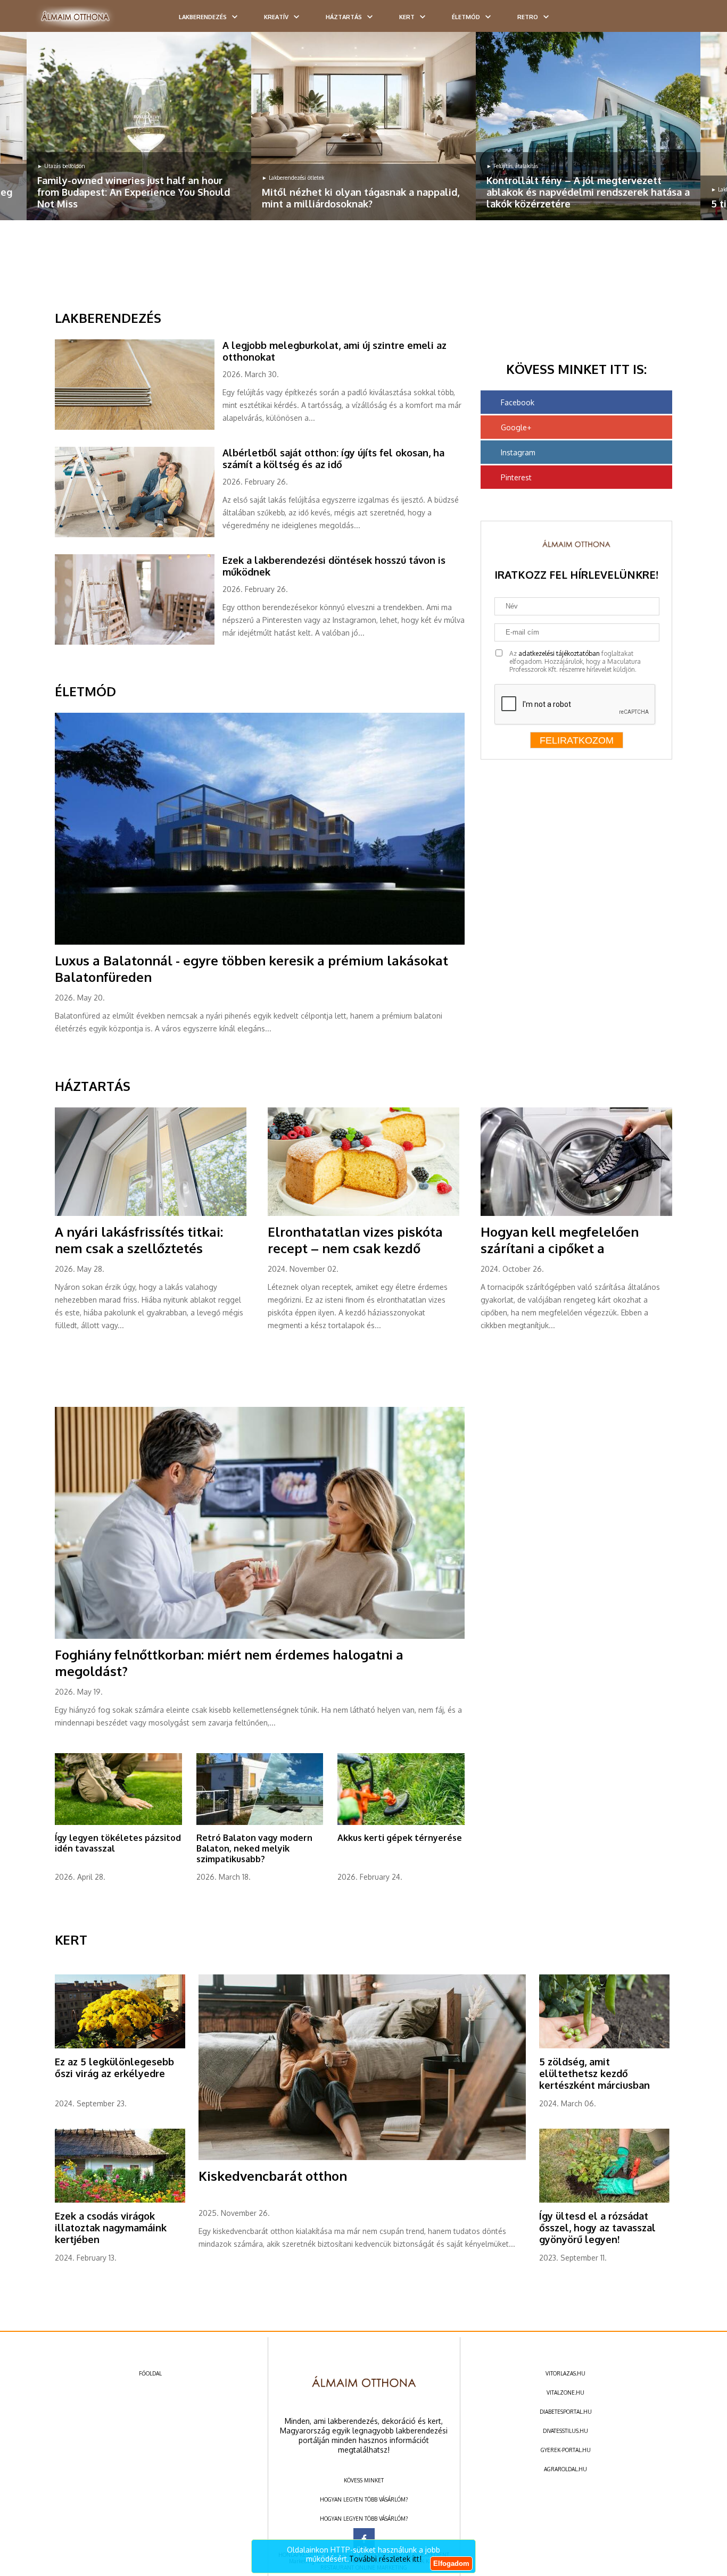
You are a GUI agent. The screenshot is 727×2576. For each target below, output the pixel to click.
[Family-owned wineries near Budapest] (139, 126)
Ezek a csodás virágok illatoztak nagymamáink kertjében (111, 2228)
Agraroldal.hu (565, 2469)
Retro (528, 17)
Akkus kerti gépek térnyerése (400, 1838)
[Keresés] (698, 20)
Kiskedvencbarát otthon (273, 2176)
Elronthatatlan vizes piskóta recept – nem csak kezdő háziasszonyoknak (355, 1248)
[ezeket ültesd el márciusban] (604, 2046)
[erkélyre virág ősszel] (120, 2046)
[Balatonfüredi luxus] (260, 943)
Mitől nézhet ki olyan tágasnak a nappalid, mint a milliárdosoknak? (361, 198)
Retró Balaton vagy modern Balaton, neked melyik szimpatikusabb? (254, 1848)
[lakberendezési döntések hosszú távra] (139, 643)
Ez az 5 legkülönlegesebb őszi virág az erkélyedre (114, 2068)
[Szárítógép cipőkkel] (576, 1214)
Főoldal (150, 2373)
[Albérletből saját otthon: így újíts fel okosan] (139, 535)
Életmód (466, 17)
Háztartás (344, 17)
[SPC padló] (139, 428)
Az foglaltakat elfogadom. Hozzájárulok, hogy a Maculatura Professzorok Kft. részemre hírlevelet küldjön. (575, 661)
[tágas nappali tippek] (363, 126)
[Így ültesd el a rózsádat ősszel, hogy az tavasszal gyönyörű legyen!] (604, 2200)
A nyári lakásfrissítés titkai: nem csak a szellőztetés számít (139, 1248)
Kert (407, 17)
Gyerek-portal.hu (566, 2450)
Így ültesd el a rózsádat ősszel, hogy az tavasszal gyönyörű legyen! (597, 2228)
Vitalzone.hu (565, 2392)
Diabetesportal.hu (566, 2412)
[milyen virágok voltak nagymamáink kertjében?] (120, 2200)
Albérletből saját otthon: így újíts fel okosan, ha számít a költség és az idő (333, 458)
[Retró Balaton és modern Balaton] (260, 1823)
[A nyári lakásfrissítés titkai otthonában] (151, 1214)
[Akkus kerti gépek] (401, 1823)
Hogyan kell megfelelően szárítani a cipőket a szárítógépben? (560, 1248)
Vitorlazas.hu (565, 2373)
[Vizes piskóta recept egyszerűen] (363, 1214)
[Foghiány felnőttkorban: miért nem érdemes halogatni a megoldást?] (260, 1637)
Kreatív (276, 17)
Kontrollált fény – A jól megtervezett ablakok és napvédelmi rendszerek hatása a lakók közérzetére (588, 192)
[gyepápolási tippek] (118, 1823)
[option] (139, 126)
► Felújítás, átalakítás (512, 166)
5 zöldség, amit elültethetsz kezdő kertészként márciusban (594, 2073)
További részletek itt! (385, 2559)
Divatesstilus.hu (565, 2431)
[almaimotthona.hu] (75, 17)
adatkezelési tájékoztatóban (559, 653)
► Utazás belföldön (61, 166)
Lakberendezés (203, 17)
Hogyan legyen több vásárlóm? (364, 2499)
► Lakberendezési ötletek (293, 178)
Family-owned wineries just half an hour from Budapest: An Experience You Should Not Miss (134, 192)
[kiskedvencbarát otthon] (362, 2158)
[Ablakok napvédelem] (588, 126)
